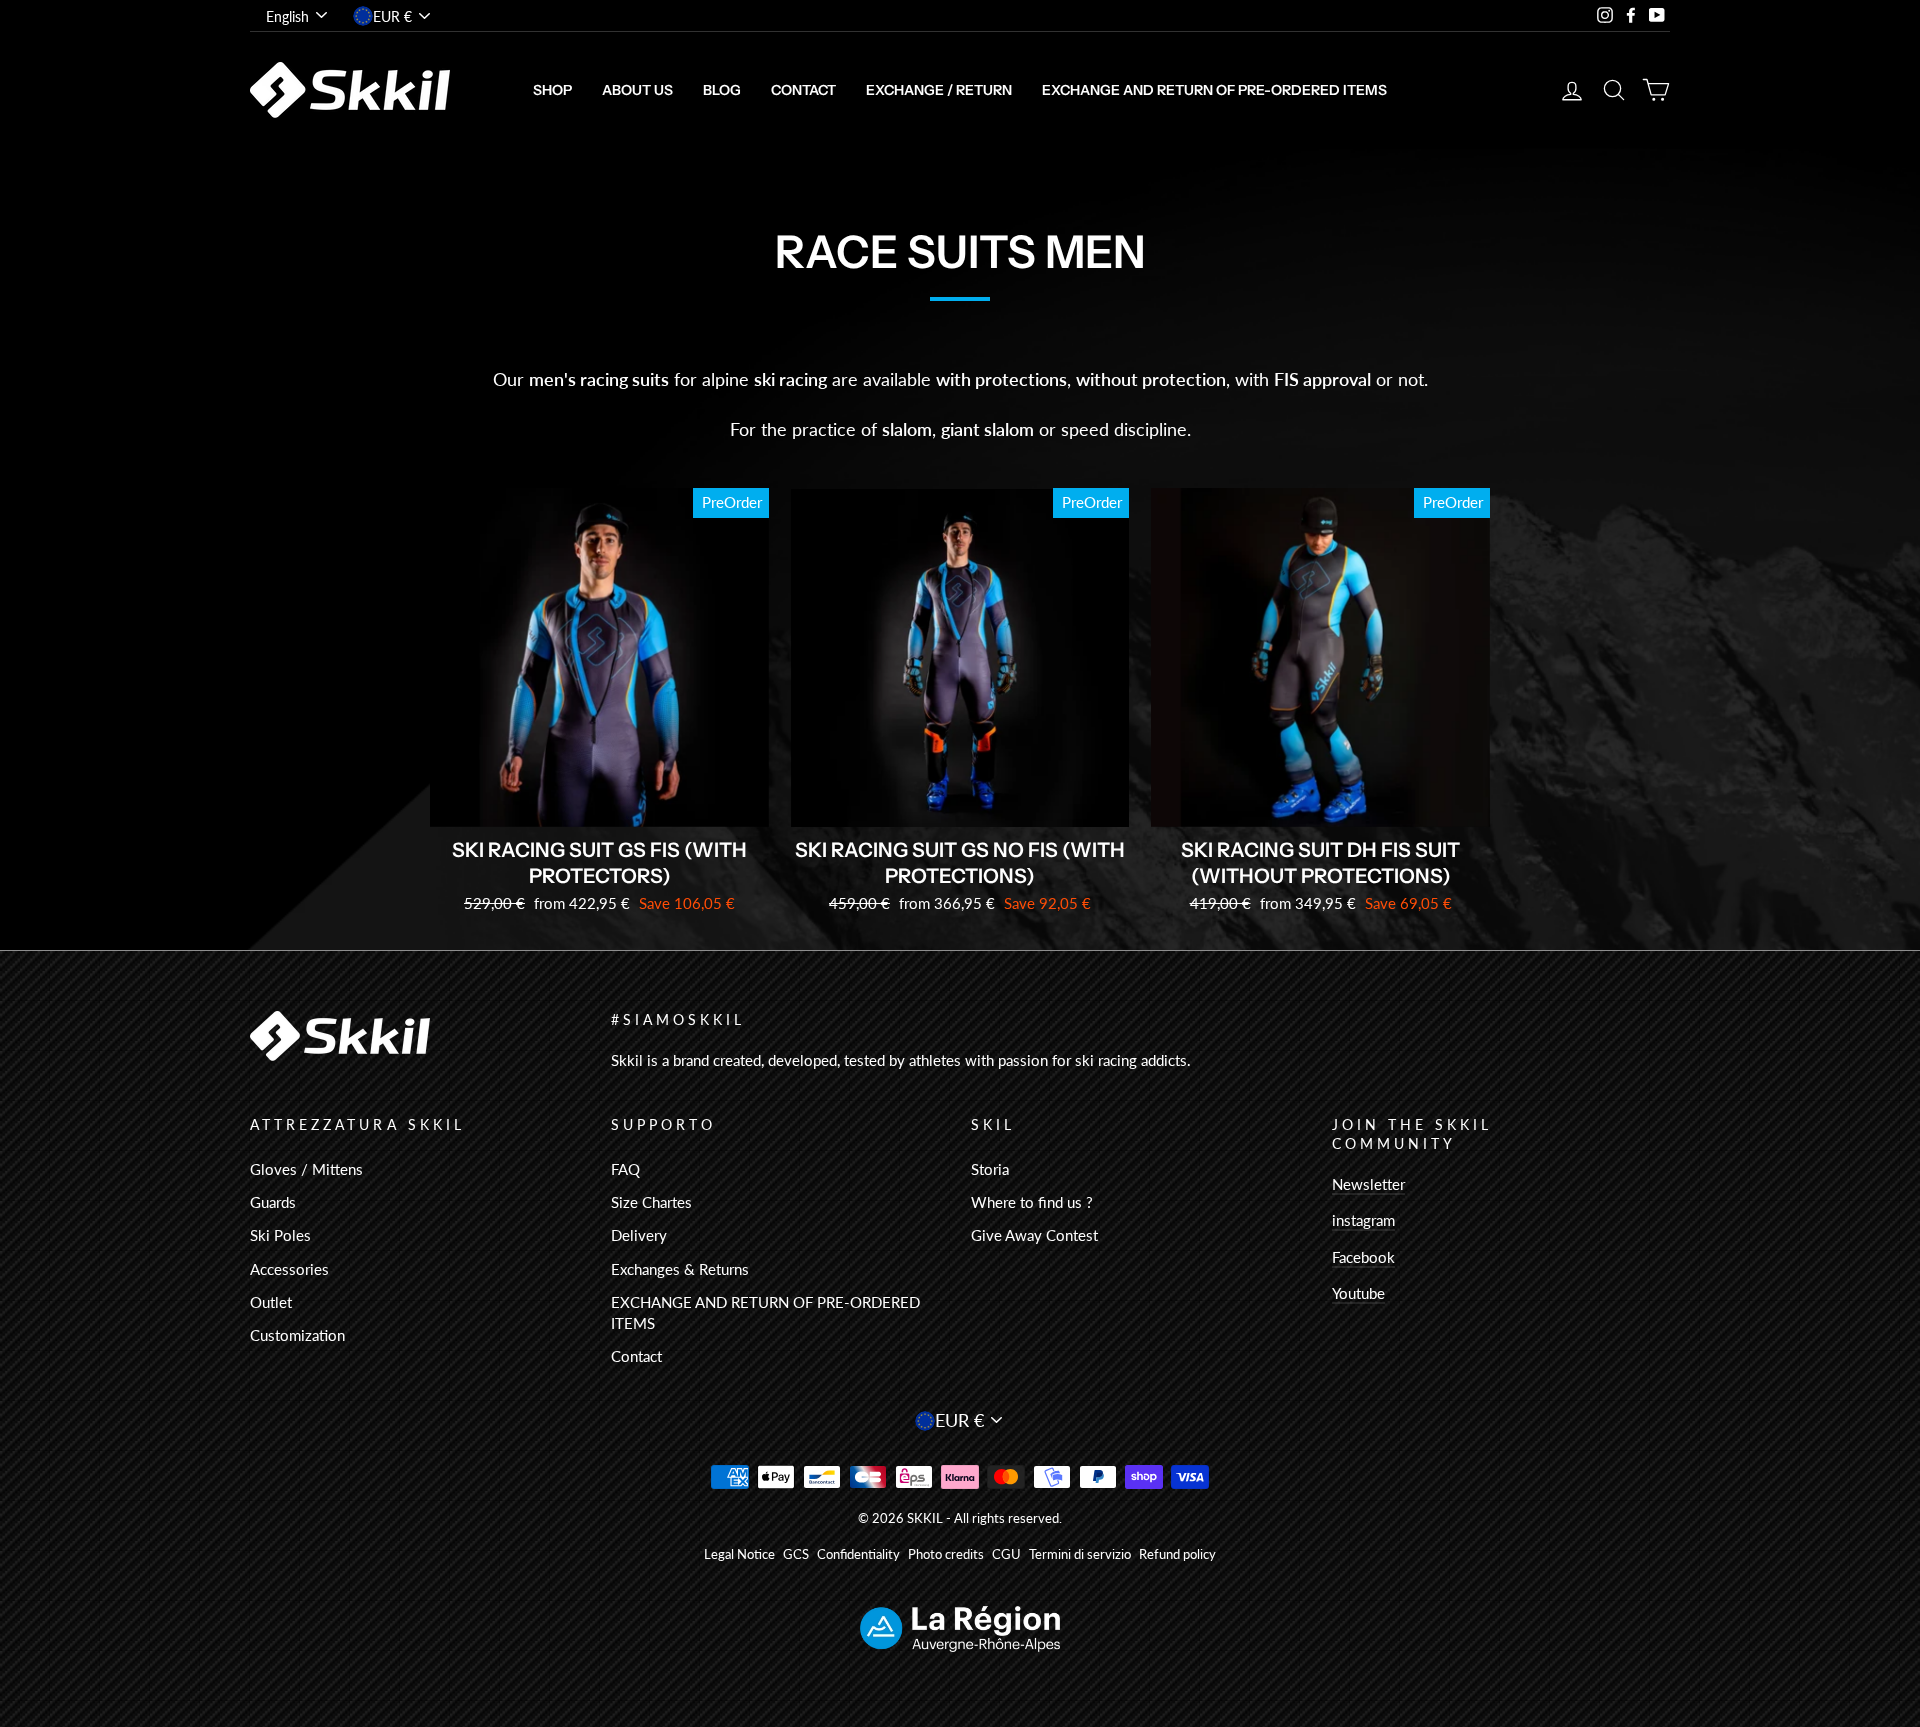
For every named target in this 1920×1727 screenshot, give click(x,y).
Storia (990, 1169)
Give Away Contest (1034, 1235)
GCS (796, 1554)
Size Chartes (651, 1202)
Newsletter (1368, 1184)
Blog (722, 90)
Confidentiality (858, 1554)
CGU (1006, 1554)
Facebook (1363, 1257)
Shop (552, 90)
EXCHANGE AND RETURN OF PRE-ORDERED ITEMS (1214, 90)
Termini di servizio (1080, 1554)
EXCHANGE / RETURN (939, 90)
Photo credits (946, 1554)
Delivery (639, 1235)
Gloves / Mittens (306, 1169)
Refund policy (1177, 1554)
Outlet (271, 1302)
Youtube (1358, 1293)
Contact (803, 90)
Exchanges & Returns (680, 1269)
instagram (1363, 1220)
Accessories (289, 1269)
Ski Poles (280, 1235)
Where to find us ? (1032, 1202)
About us (637, 90)
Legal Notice (739, 1554)
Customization (297, 1335)
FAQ (625, 1169)
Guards (273, 1202)
